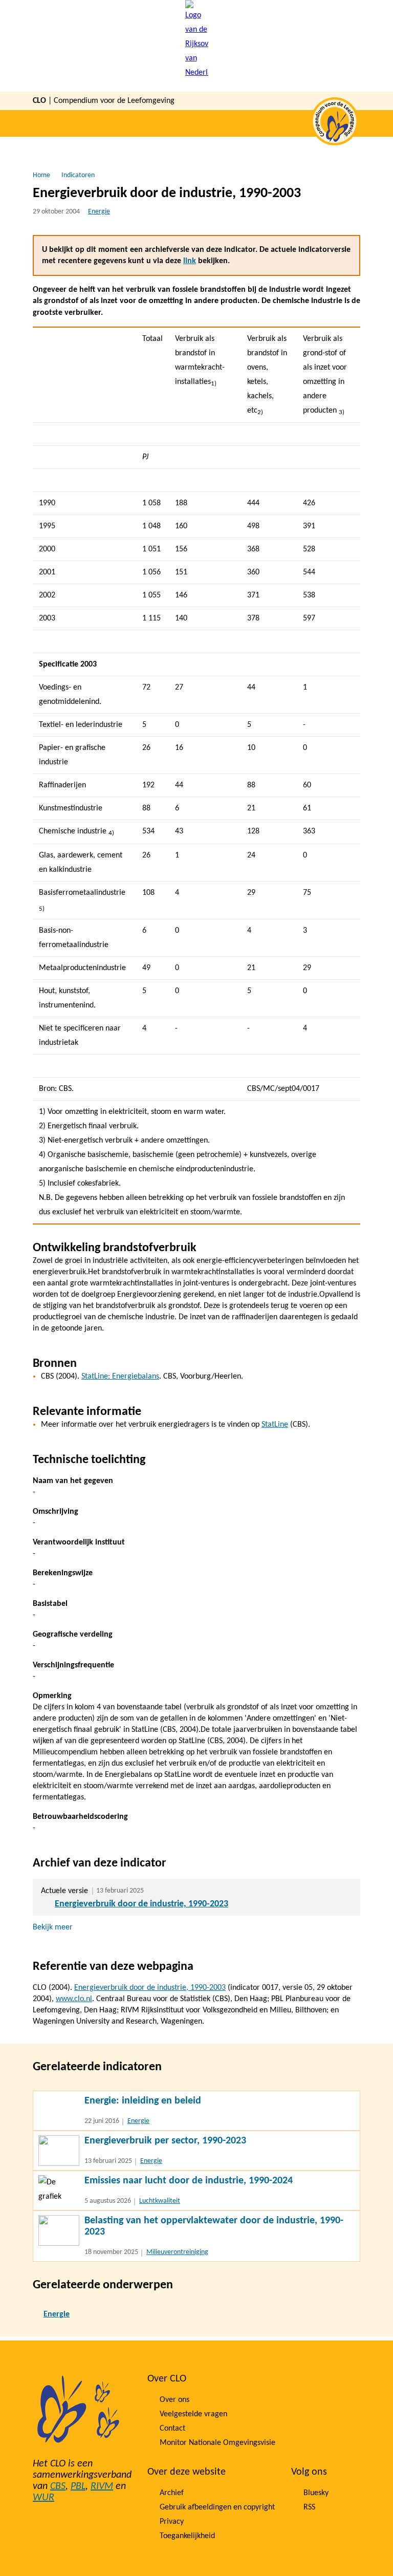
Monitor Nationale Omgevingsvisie (217, 2443)
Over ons (174, 2400)
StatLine (275, 1425)
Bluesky (316, 2493)
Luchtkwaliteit (160, 2201)
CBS (58, 2486)
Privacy (172, 2522)
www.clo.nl (74, 1999)
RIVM (102, 2486)
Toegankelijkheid (187, 2536)
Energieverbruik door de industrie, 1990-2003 (150, 1988)
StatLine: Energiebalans (120, 1377)
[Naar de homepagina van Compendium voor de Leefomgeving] (197, 46)
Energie (99, 212)
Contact (172, 2429)
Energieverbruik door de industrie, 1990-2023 (141, 1904)
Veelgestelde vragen (193, 2414)
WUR (43, 2498)
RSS (309, 2507)
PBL (78, 2486)
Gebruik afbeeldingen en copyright (217, 2507)
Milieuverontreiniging (177, 2252)
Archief (172, 2493)
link (190, 261)
